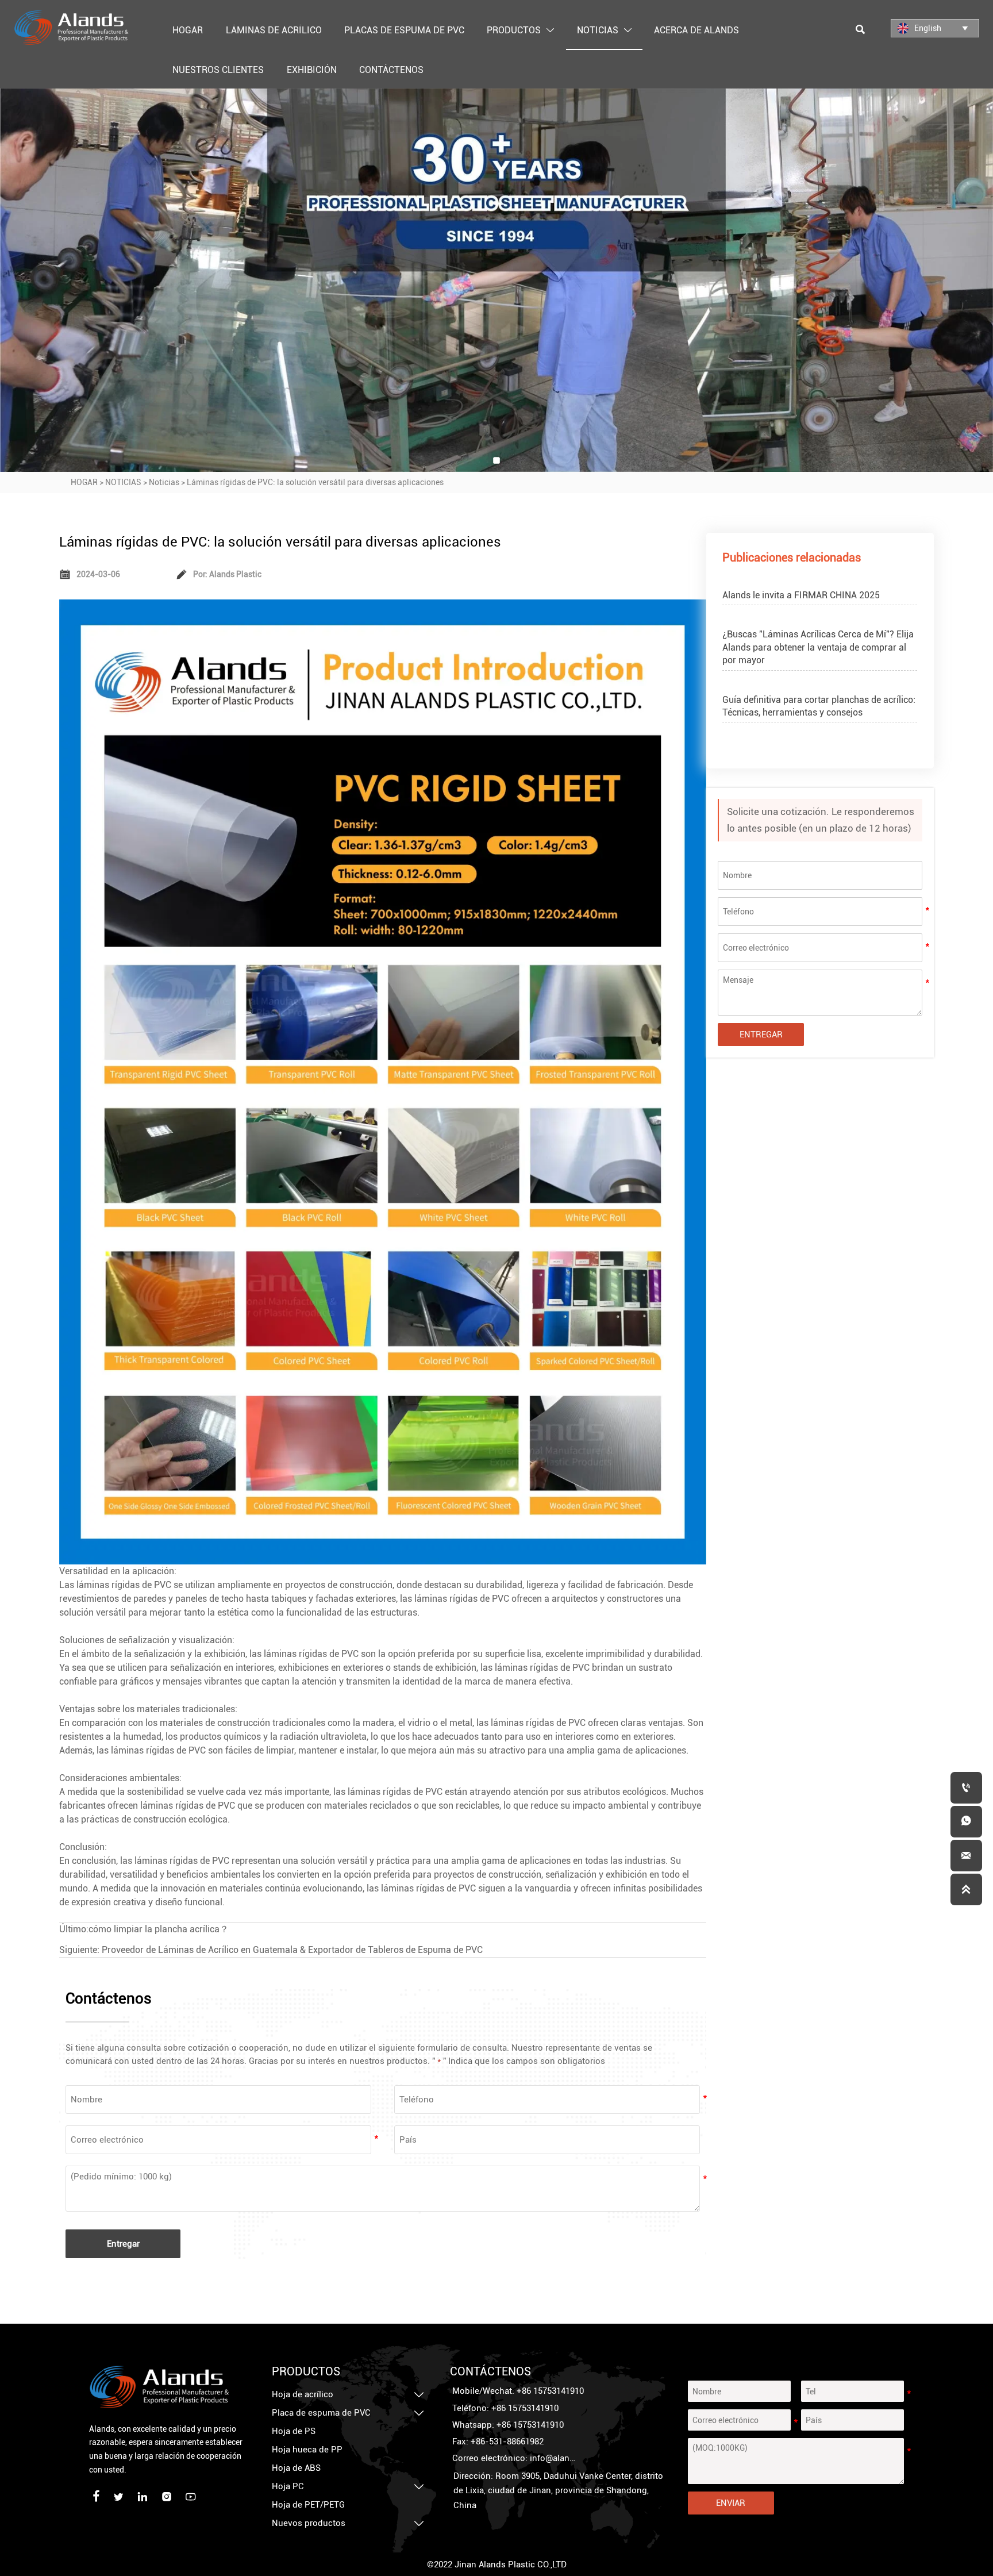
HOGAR (84, 482)
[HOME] (71, 28)
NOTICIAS (123, 482)
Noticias (164, 482)
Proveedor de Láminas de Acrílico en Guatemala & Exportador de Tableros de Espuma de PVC (292, 1950)
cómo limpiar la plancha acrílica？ (159, 1929)
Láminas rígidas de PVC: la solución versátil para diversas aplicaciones (315, 482)
